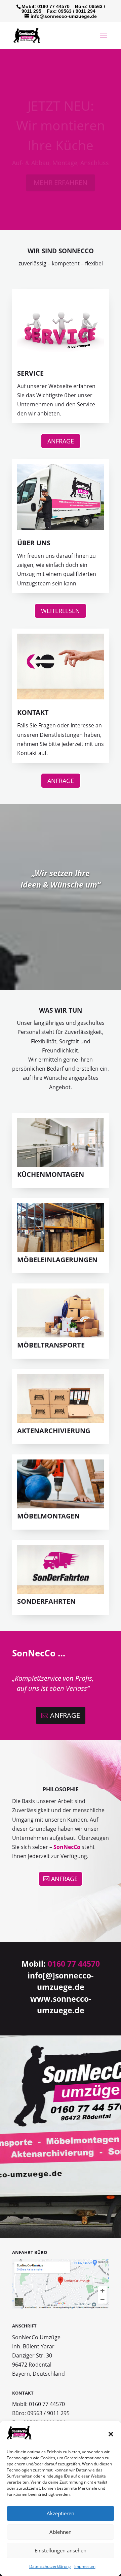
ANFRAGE (61, 441)
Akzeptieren (61, 2513)
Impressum (85, 2566)
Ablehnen (61, 2532)
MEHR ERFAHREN (61, 171)
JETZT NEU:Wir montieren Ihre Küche (61, 114)
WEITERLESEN (61, 611)
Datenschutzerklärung (50, 2566)
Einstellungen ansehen (61, 2550)
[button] (111, 2434)
